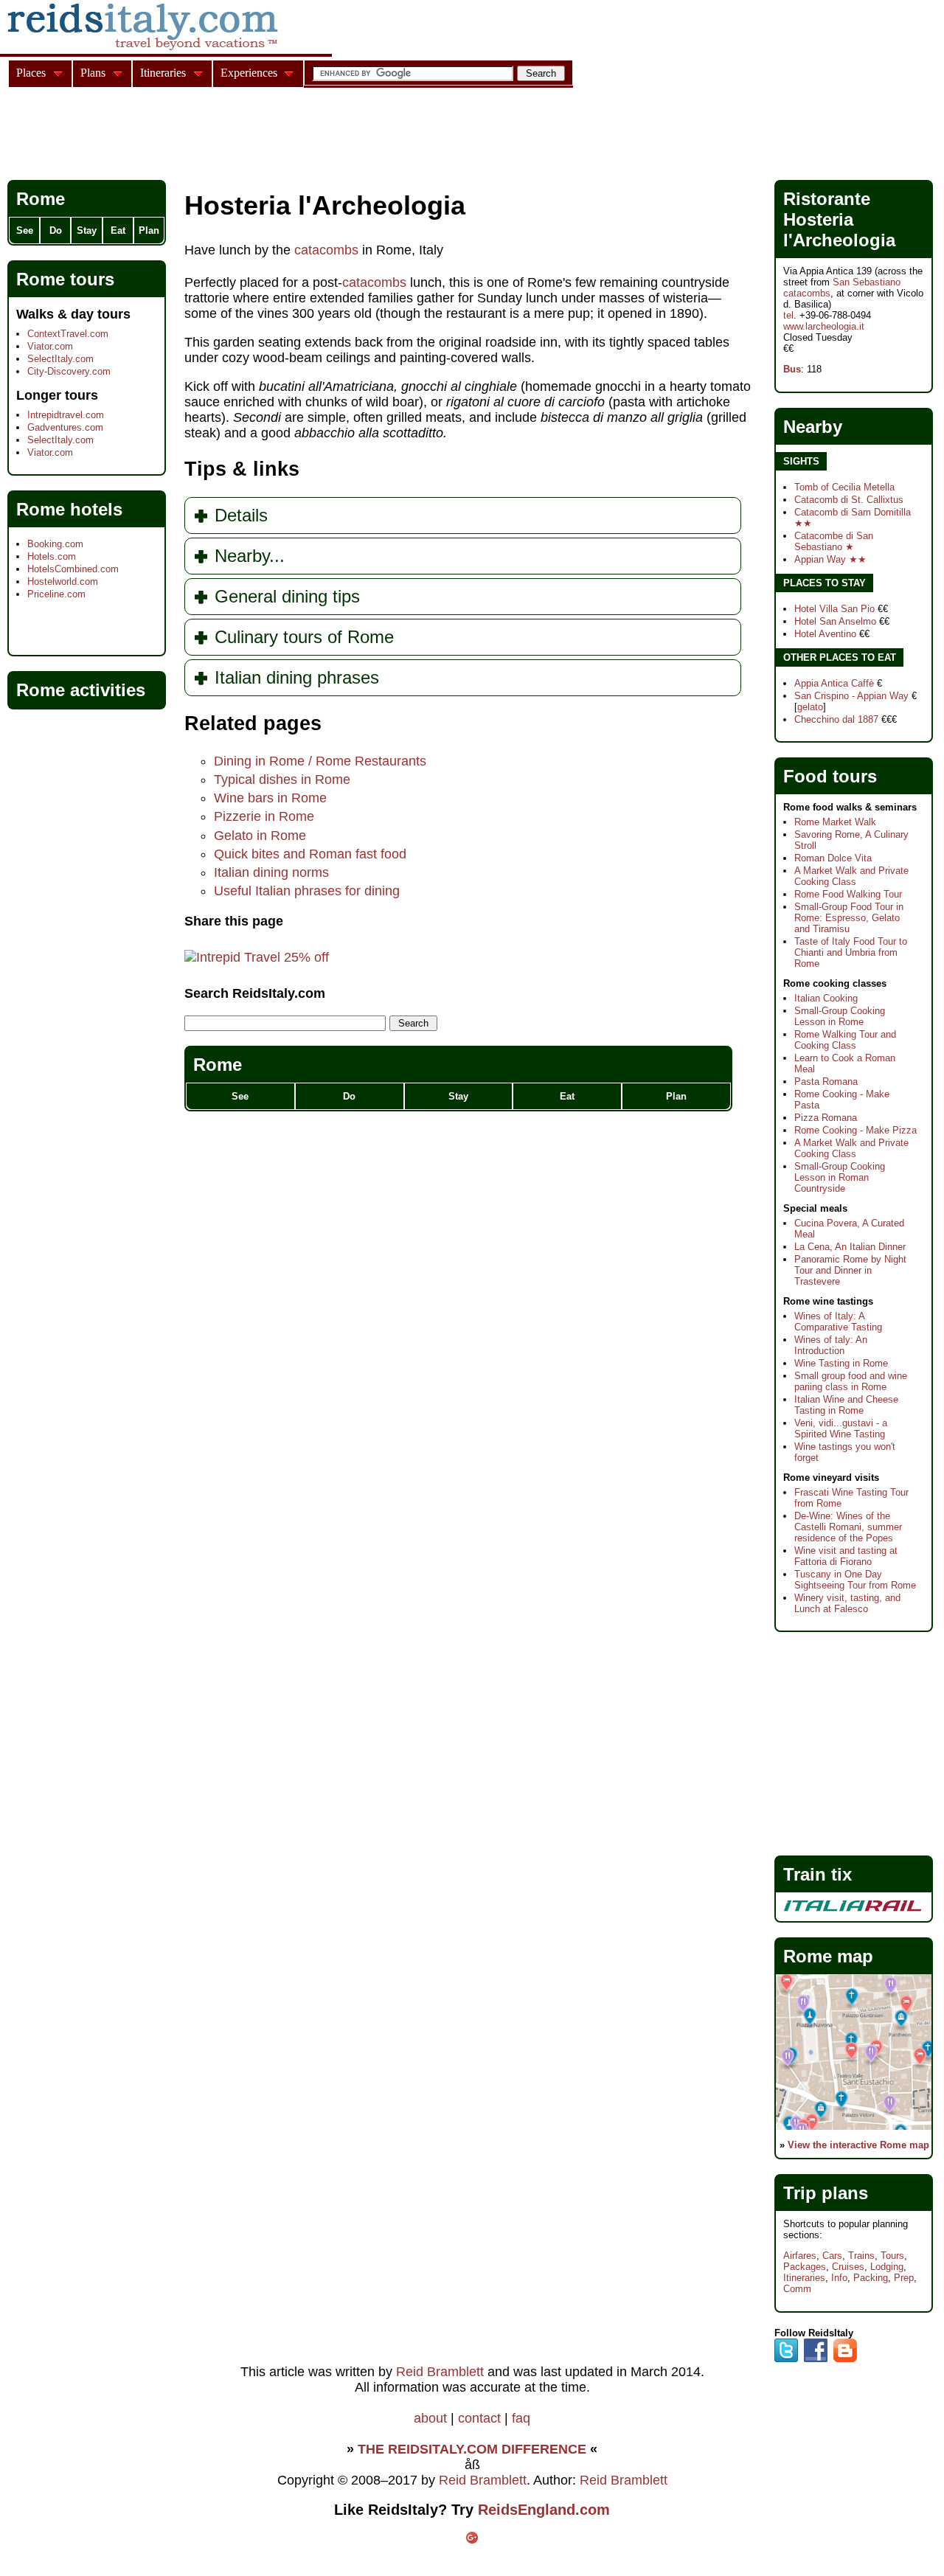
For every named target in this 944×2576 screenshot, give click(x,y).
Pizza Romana (826, 1118)
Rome (218, 1065)
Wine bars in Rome (270, 798)
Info (839, 2278)
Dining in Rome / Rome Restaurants (320, 761)
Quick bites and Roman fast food (310, 854)
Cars (832, 2256)
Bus (792, 369)
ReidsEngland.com (544, 2510)
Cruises (848, 2267)
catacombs (326, 250)
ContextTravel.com (68, 334)
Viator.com (50, 346)
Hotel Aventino (825, 634)
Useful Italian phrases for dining (307, 891)
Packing (871, 2278)
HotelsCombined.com (73, 569)
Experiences (249, 73)
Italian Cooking (826, 998)
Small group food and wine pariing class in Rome (851, 1381)
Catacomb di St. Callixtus (849, 500)
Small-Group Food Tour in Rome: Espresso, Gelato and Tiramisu (849, 918)
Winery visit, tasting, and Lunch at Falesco (847, 1603)
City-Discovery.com (69, 371)
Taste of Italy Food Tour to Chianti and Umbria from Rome (851, 952)
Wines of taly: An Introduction (831, 1345)
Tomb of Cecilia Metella (844, 487)
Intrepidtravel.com (66, 415)
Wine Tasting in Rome (841, 1363)
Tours (892, 2256)
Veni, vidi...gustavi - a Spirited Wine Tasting (841, 1428)
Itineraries (804, 2278)
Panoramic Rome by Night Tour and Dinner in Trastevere (850, 1270)
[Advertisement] (276, 136)
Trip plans (826, 2193)
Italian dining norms (271, 872)
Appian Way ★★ (830, 559)
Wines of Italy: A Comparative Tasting (838, 1322)
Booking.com (55, 544)
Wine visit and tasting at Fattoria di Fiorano (846, 1556)
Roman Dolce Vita (833, 858)
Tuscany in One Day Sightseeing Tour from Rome (855, 1580)
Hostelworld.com (63, 581)
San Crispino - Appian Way (851, 696)
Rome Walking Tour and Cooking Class (845, 1040)
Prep (904, 2278)
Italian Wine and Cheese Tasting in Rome (846, 1405)
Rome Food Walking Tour (848, 894)
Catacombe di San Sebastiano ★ (834, 541)
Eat (567, 1096)
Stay (458, 1096)
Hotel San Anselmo (835, 621)
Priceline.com (56, 594)
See (240, 1096)
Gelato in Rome (260, 836)
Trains (861, 2256)
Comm (797, 2289)
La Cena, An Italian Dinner (850, 1247)
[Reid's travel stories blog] (845, 2359)
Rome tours (65, 279)
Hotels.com (52, 556)
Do (349, 1096)
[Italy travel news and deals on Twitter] (786, 2359)
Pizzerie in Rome (264, 816)
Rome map (828, 1956)
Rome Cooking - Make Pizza (855, 1130)
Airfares (800, 2256)
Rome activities (81, 690)
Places (31, 73)
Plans (93, 73)
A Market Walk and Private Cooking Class (851, 876)
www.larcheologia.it (824, 326)
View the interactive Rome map (858, 2145)
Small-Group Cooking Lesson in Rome (840, 1016)
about (430, 2418)
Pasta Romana (826, 1082)
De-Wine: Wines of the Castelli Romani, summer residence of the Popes (848, 1527)
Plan (676, 1096)
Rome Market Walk (835, 822)
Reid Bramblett (440, 2372)
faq (521, 2418)
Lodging (887, 2267)
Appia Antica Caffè (834, 683)
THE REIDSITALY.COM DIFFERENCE (472, 2449)
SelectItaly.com (60, 359)
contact (479, 2418)
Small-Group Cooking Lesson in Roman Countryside (840, 1177)
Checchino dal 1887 (836, 719)
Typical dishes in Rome (282, 780)
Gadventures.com (65, 427)
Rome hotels (69, 509)
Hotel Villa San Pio (834, 609)
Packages (805, 2267)
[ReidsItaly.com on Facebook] (816, 2359)
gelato (810, 707)
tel (788, 315)
